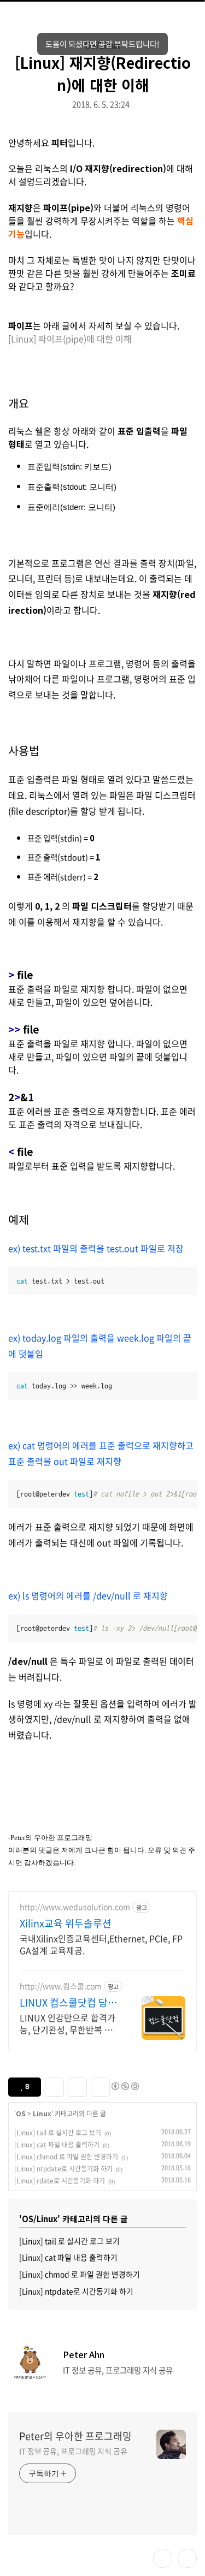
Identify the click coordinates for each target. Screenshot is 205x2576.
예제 (19, 1219)
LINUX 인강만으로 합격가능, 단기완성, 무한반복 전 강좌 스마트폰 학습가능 (68, 2023)
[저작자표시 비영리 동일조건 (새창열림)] (125, 2086)
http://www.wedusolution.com (75, 1907)
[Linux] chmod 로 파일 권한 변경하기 (66, 2157)
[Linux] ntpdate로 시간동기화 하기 (63, 2169)
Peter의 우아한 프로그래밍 (75, 2436)
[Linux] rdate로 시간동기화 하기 (60, 2181)
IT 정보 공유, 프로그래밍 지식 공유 (73, 2451)
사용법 (24, 750)
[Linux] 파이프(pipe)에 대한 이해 (70, 339)
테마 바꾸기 (163, 2558)
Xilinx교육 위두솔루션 (66, 1924)
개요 (19, 403)
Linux (42, 2113)
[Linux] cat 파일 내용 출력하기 (57, 2145)
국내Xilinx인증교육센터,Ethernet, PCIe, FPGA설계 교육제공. (101, 1944)
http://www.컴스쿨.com (61, 1986)
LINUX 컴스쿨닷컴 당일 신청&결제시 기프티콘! (68, 2003)
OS (21, 2113)
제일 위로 (187, 2558)
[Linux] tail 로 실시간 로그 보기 (58, 2133)
